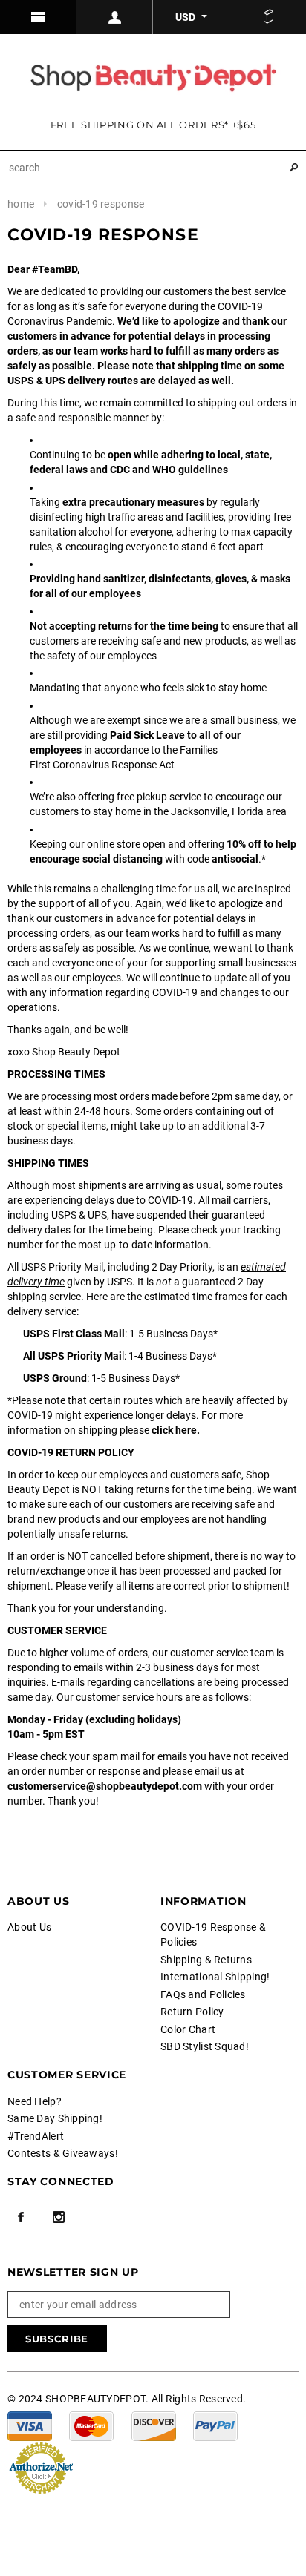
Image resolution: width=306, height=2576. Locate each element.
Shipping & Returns (206, 1960)
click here (174, 1430)
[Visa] (30, 2425)
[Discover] (154, 2425)
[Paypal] (215, 2425)
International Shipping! (215, 1977)
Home (21, 204)
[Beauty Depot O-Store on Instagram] (59, 2217)
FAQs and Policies (203, 1994)
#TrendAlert (36, 2136)
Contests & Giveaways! (63, 2153)
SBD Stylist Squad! (205, 2046)
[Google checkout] (41, 2467)
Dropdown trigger (115, 17)
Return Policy (192, 2012)
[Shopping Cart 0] (268, 17)
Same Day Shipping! (55, 2118)
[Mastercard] (91, 2425)
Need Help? (35, 2101)
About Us (29, 1927)
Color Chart (188, 2029)
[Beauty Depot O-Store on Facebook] (21, 2217)
